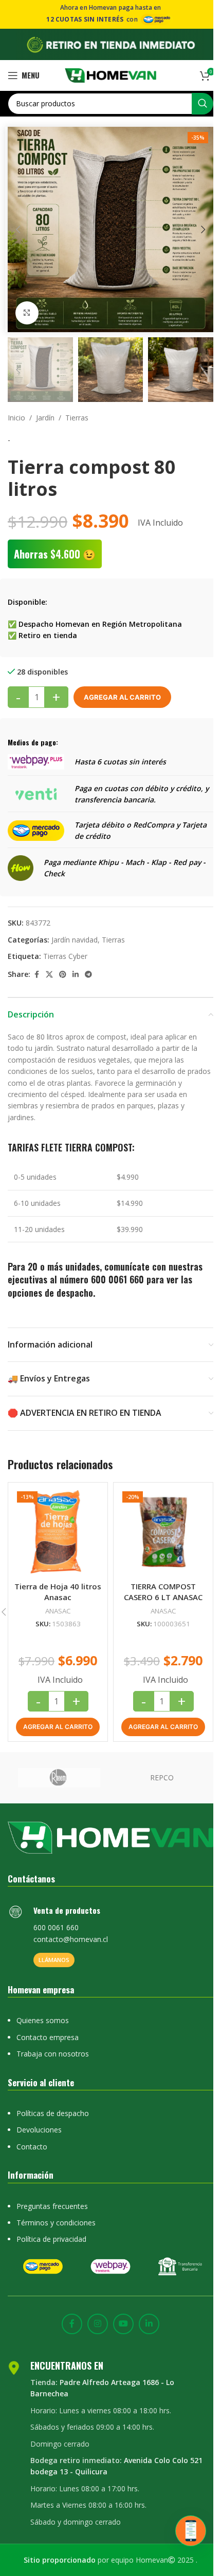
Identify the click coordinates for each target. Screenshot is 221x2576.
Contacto (32, 2147)
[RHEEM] (59, 1778)
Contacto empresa (48, 2037)
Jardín (45, 418)
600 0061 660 (117, 1279)
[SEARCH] (202, 104)
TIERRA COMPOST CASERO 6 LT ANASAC (163, 1592)
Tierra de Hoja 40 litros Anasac (58, 1592)
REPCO (162, 1777)
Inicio (16, 418)
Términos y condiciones (56, 2223)
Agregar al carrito (122, 697)
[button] (18, 229)
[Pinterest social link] (63, 975)
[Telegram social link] (88, 975)
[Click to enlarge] (27, 313)
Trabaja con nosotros (53, 2054)
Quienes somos (43, 2020)
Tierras (77, 418)
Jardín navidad (75, 940)
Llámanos (54, 1960)
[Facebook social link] (36, 975)
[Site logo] (111, 74)
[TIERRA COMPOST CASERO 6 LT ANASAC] (163, 1532)
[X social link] (49, 975)
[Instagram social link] (98, 2324)
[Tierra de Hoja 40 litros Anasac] (58, 1532)
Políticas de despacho (53, 2113)
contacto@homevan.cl (71, 1939)
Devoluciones (39, 2130)
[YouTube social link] (123, 2324)
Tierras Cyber (65, 956)
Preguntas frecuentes (52, 2206)
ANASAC (58, 1611)
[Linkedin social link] (76, 975)
